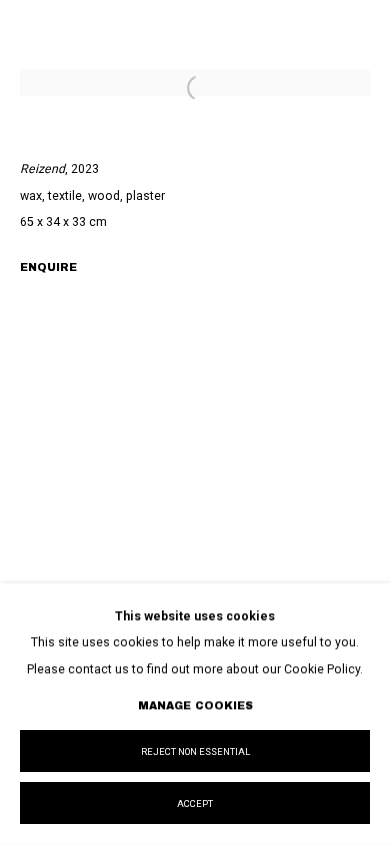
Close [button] (355, 45)
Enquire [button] (48, 267)
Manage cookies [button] (195, 705)
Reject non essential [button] (195, 751)
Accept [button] (195, 803)
